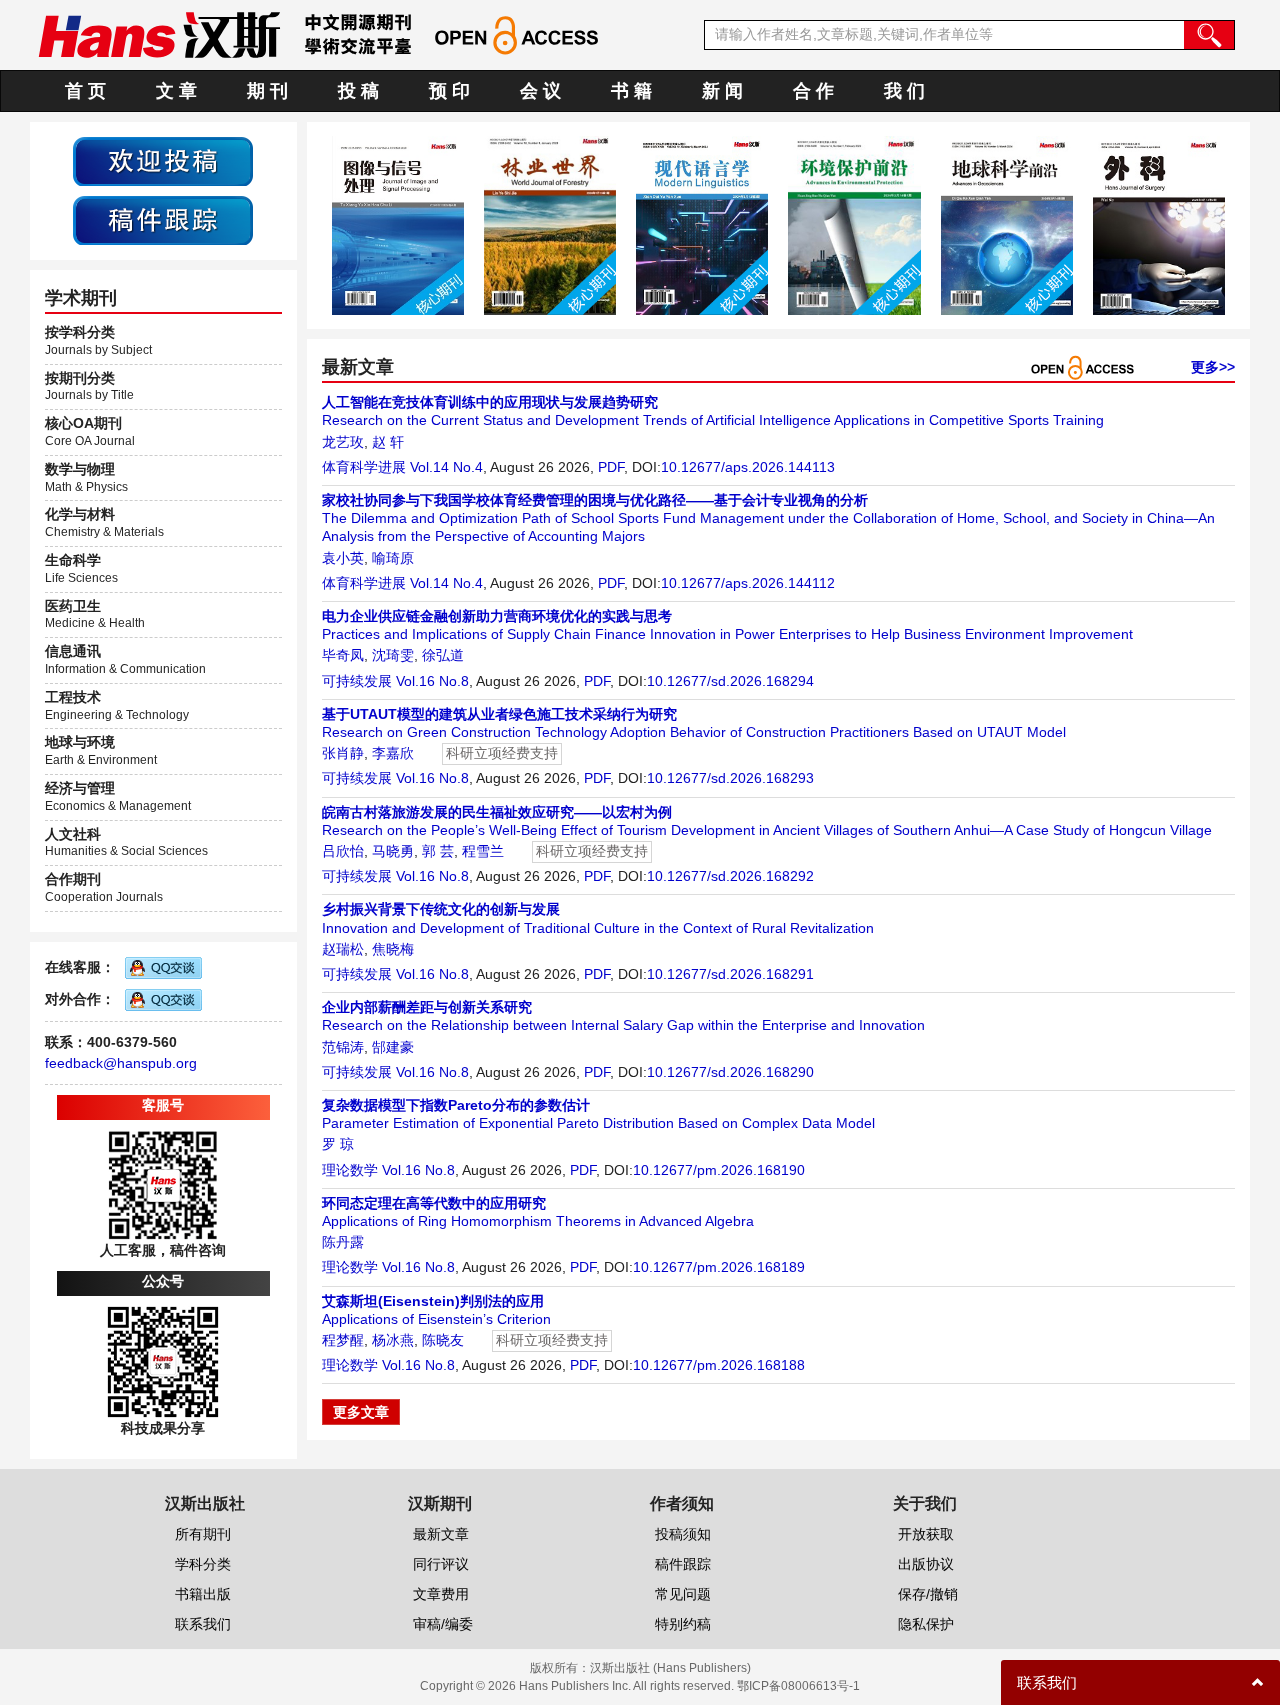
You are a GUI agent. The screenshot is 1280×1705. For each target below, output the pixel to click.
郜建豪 (393, 1047)
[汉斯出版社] (159, 34)
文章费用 (441, 1594)
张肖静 (343, 753)
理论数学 (350, 1170)
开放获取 (926, 1534)
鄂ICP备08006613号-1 (798, 1686)
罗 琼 (338, 1144)
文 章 (176, 91)
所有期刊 (203, 1534)
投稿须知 (683, 1534)
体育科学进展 (364, 467)
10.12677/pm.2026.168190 (719, 1170)
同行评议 (441, 1564)
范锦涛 (343, 1047)
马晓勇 (393, 851)
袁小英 (343, 558)
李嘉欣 (393, 753)
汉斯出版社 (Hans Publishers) (670, 1668)
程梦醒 (343, 1340)
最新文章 (441, 1534)
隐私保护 (926, 1624)
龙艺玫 (343, 442)
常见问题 (683, 1594)
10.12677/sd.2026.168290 (730, 1072)
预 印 (449, 91)
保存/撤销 (928, 1594)
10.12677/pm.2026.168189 (719, 1267)
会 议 (540, 91)
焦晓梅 (393, 949)
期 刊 (267, 91)
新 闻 (722, 91)
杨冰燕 (393, 1340)
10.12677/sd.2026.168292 (730, 876)
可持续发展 (357, 681)
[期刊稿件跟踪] (163, 219)
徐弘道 (443, 655)
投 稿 (358, 91)
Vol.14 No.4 (446, 467)
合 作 (813, 91)
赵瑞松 (343, 949)
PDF (611, 467)
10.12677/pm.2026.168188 (719, 1365)
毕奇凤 (343, 655)
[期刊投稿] (163, 160)
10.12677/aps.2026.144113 (748, 467)
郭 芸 (438, 851)
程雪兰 (483, 851)
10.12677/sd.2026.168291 (730, 974)
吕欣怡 (343, 851)
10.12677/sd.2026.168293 (730, 778)
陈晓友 (443, 1340)
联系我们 (203, 1624)
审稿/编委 (443, 1624)
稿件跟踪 (683, 1564)
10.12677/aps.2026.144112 (748, 583)
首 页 (85, 91)
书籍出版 (203, 1594)
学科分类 (203, 1564)
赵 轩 (388, 442)
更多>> (1213, 367)
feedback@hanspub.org (121, 1063)
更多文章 (361, 1412)
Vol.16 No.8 (432, 681)
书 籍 (631, 91)
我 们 (904, 91)
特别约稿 (683, 1624)
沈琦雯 (393, 655)
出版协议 (926, 1564)
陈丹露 (343, 1242)
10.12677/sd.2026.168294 (730, 681)
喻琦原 (393, 558)
